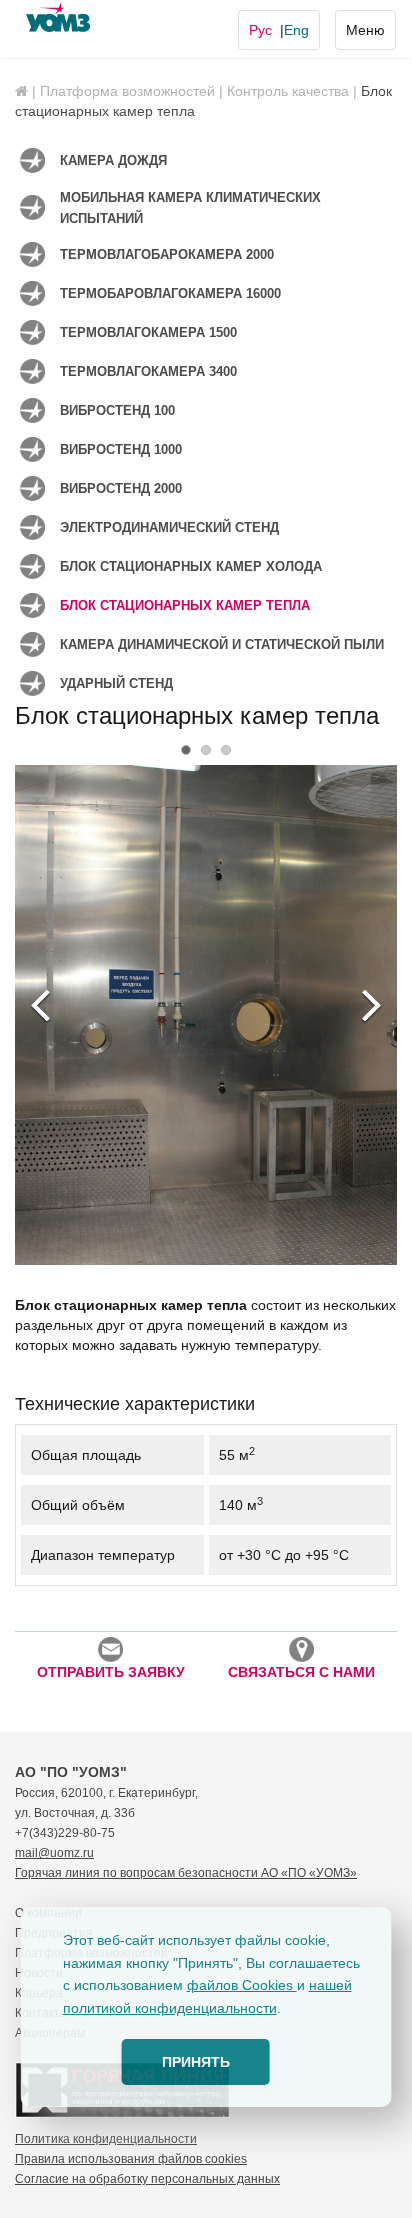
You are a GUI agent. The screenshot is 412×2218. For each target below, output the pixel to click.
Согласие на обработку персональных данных (147, 2179)
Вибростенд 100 (117, 410)
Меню (365, 30)
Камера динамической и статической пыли (222, 644)
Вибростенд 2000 (121, 488)
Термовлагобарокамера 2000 (167, 254)
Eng (296, 30)
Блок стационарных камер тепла (185, 605)
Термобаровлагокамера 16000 (170, 293)
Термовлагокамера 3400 (148, 371)
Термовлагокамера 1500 (148, 332)
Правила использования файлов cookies (131, 2159)
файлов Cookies (242, 1985)
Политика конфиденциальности (106, 2139)
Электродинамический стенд (169, 527)
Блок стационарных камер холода (191, 566)
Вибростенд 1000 (121, 449)
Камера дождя (113, 160)
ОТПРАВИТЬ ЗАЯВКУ (111, 1672)
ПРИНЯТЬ (196, 2062)
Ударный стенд (116, 683)
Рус (260, 30)
